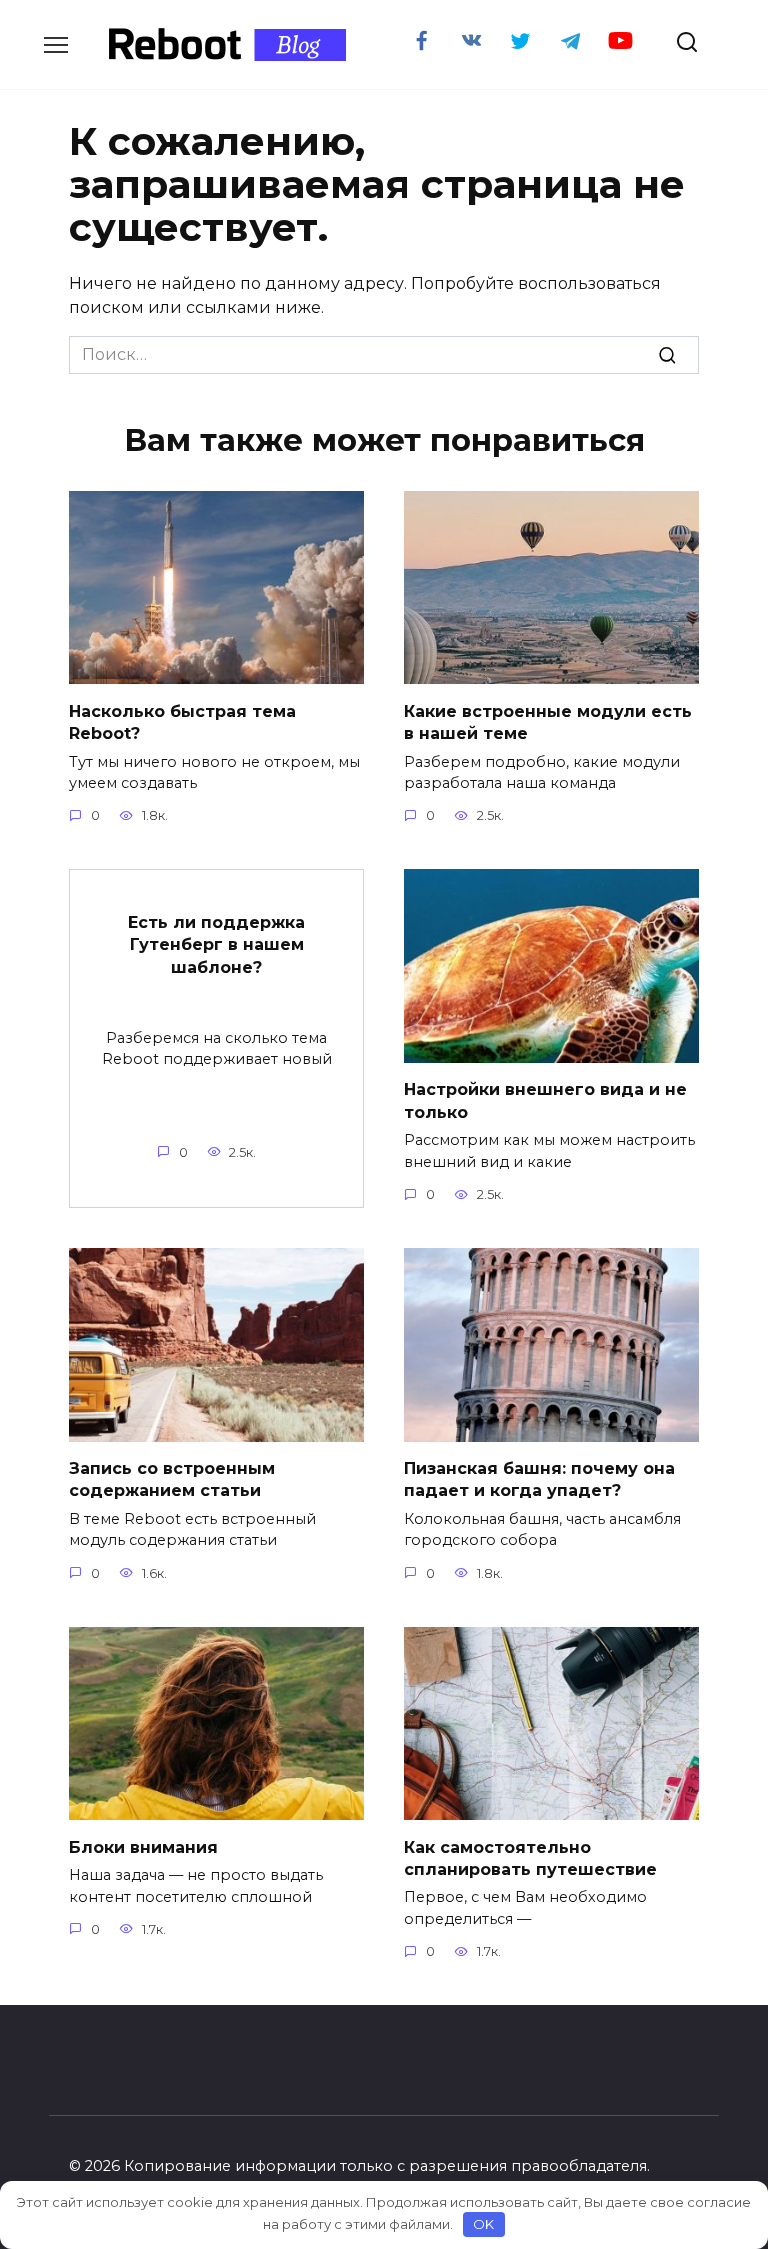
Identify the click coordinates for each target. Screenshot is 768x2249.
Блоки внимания (143, 1846)
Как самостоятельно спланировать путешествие (530, 1857)
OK (483, 2224)
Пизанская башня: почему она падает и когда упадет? (539, 1479)
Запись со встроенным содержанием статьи (172, 1479)
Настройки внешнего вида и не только (545, 1100)
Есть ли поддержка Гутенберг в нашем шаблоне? (216, 945)
